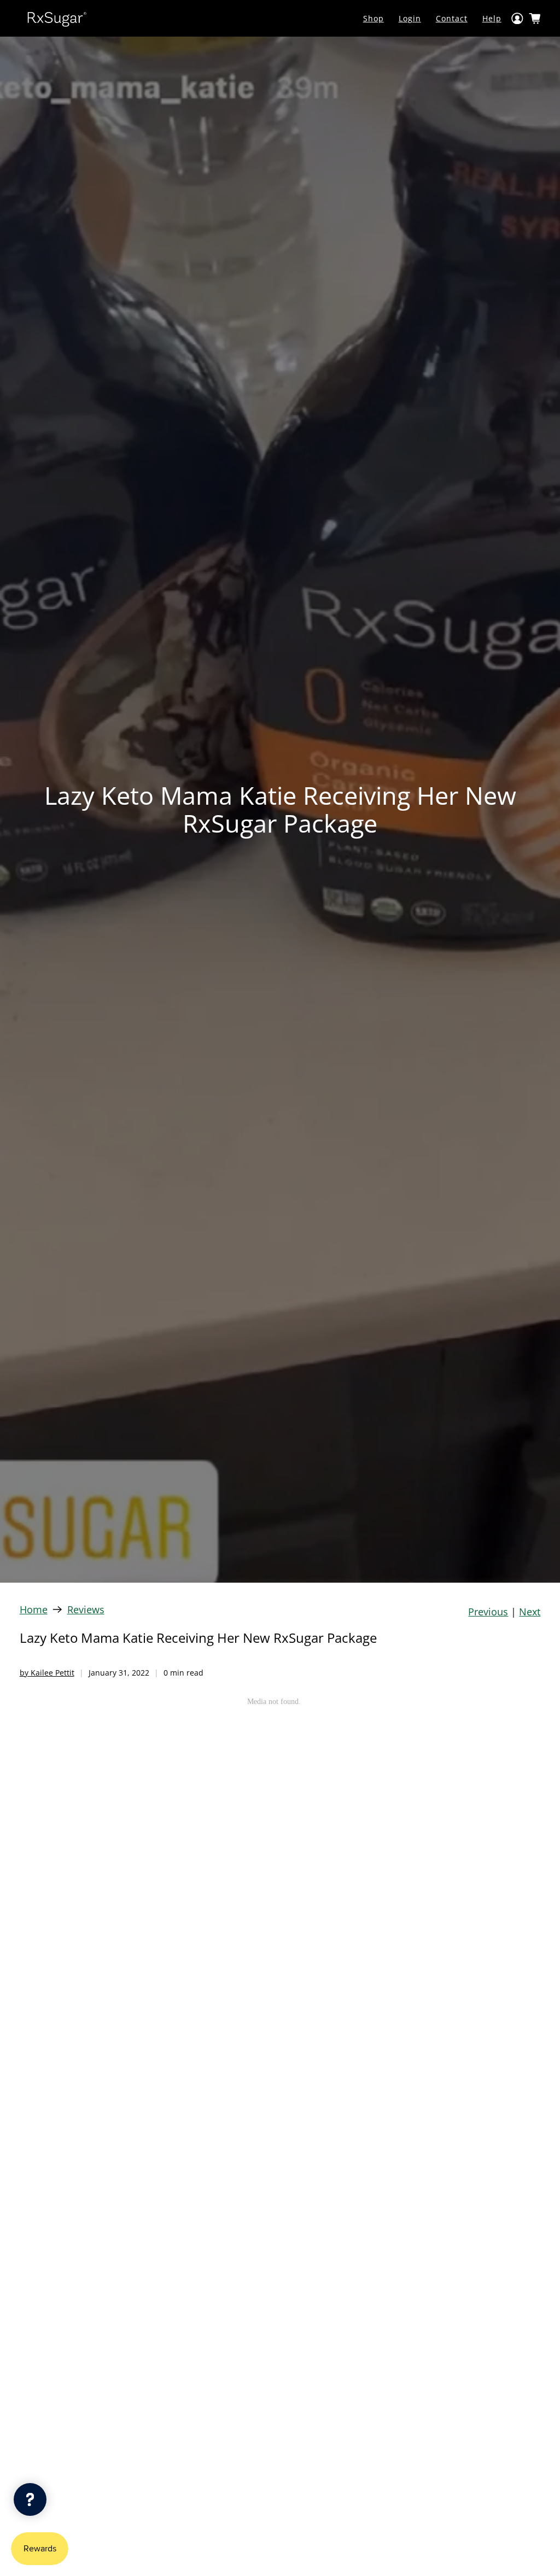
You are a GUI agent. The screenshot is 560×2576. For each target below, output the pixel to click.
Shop (374, 18)
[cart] (535, 19)
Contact (452, 18)
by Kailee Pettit (47, 1673)
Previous (488, 1612)
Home (34, 1609)
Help (492, 18)
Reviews (86, 1609)
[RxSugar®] (57, 18)
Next (530, 1612)
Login (410, 18)
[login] (517, 18)
